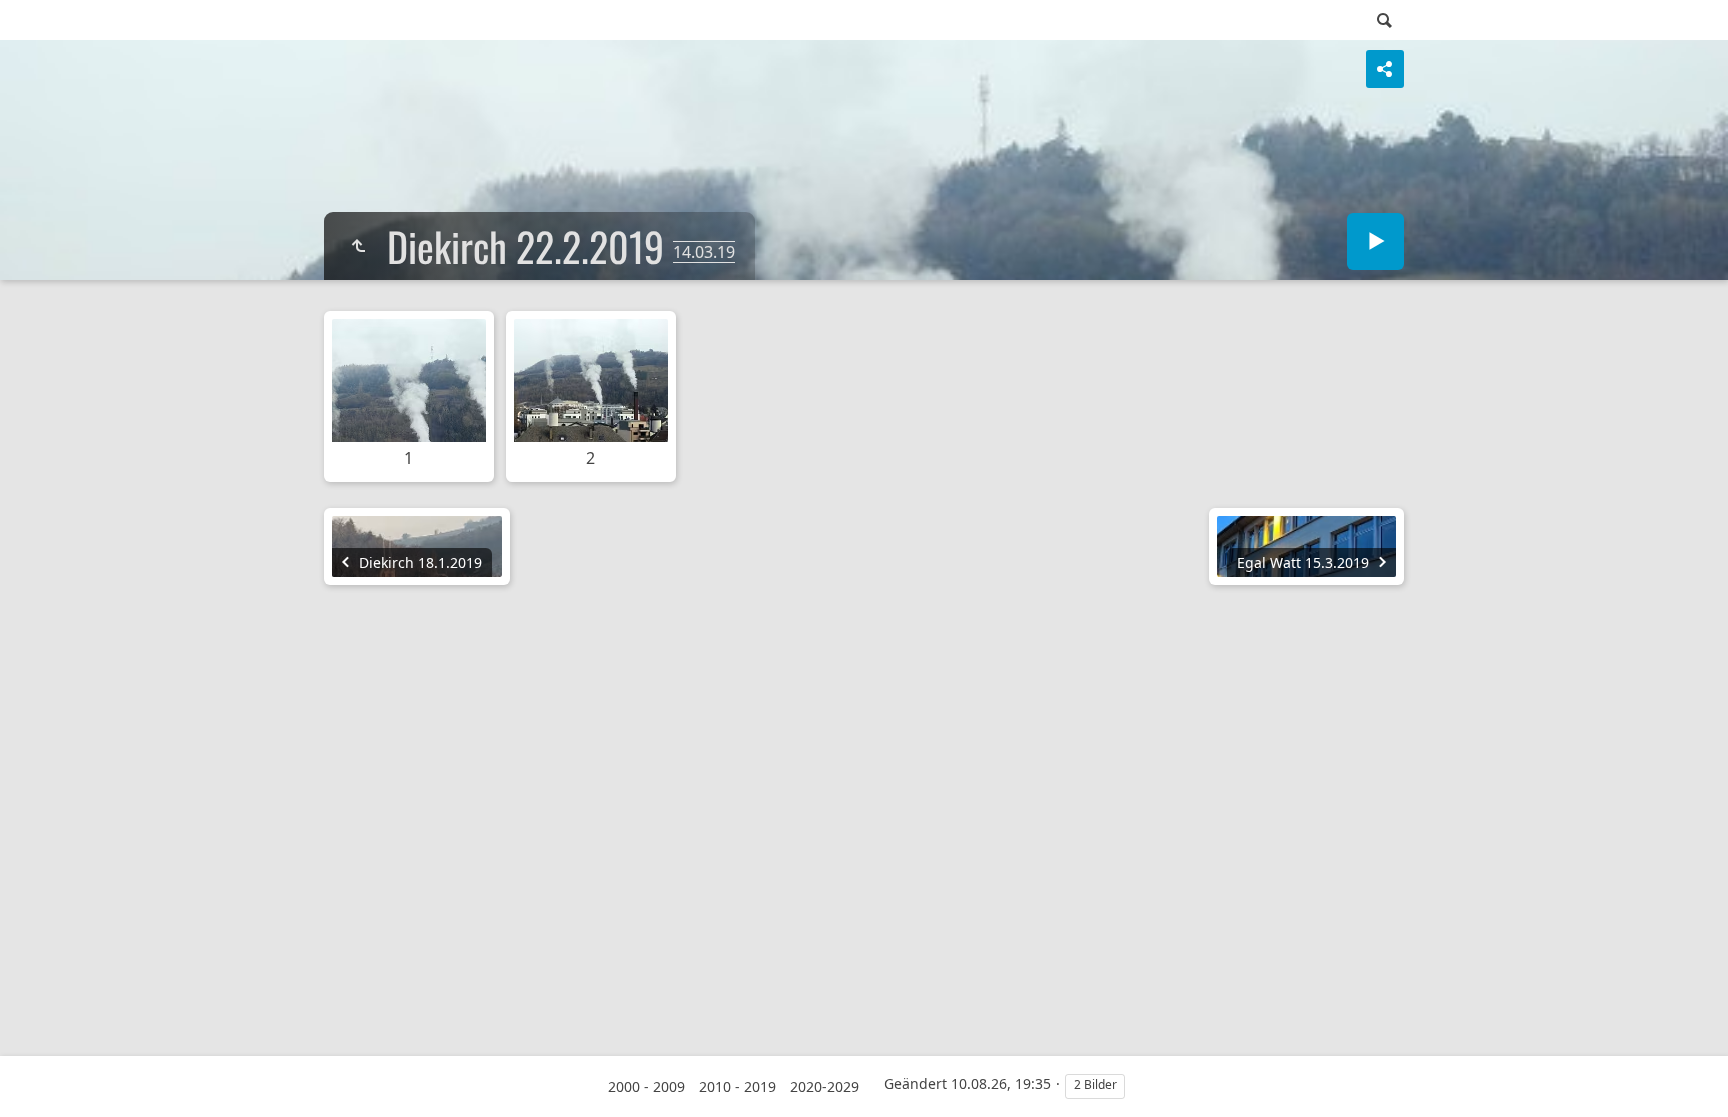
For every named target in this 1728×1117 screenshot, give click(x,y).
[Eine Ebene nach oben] (358, 246)
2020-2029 (824, 1086)
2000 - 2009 (646, 1086)
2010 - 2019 (737, 1086)
